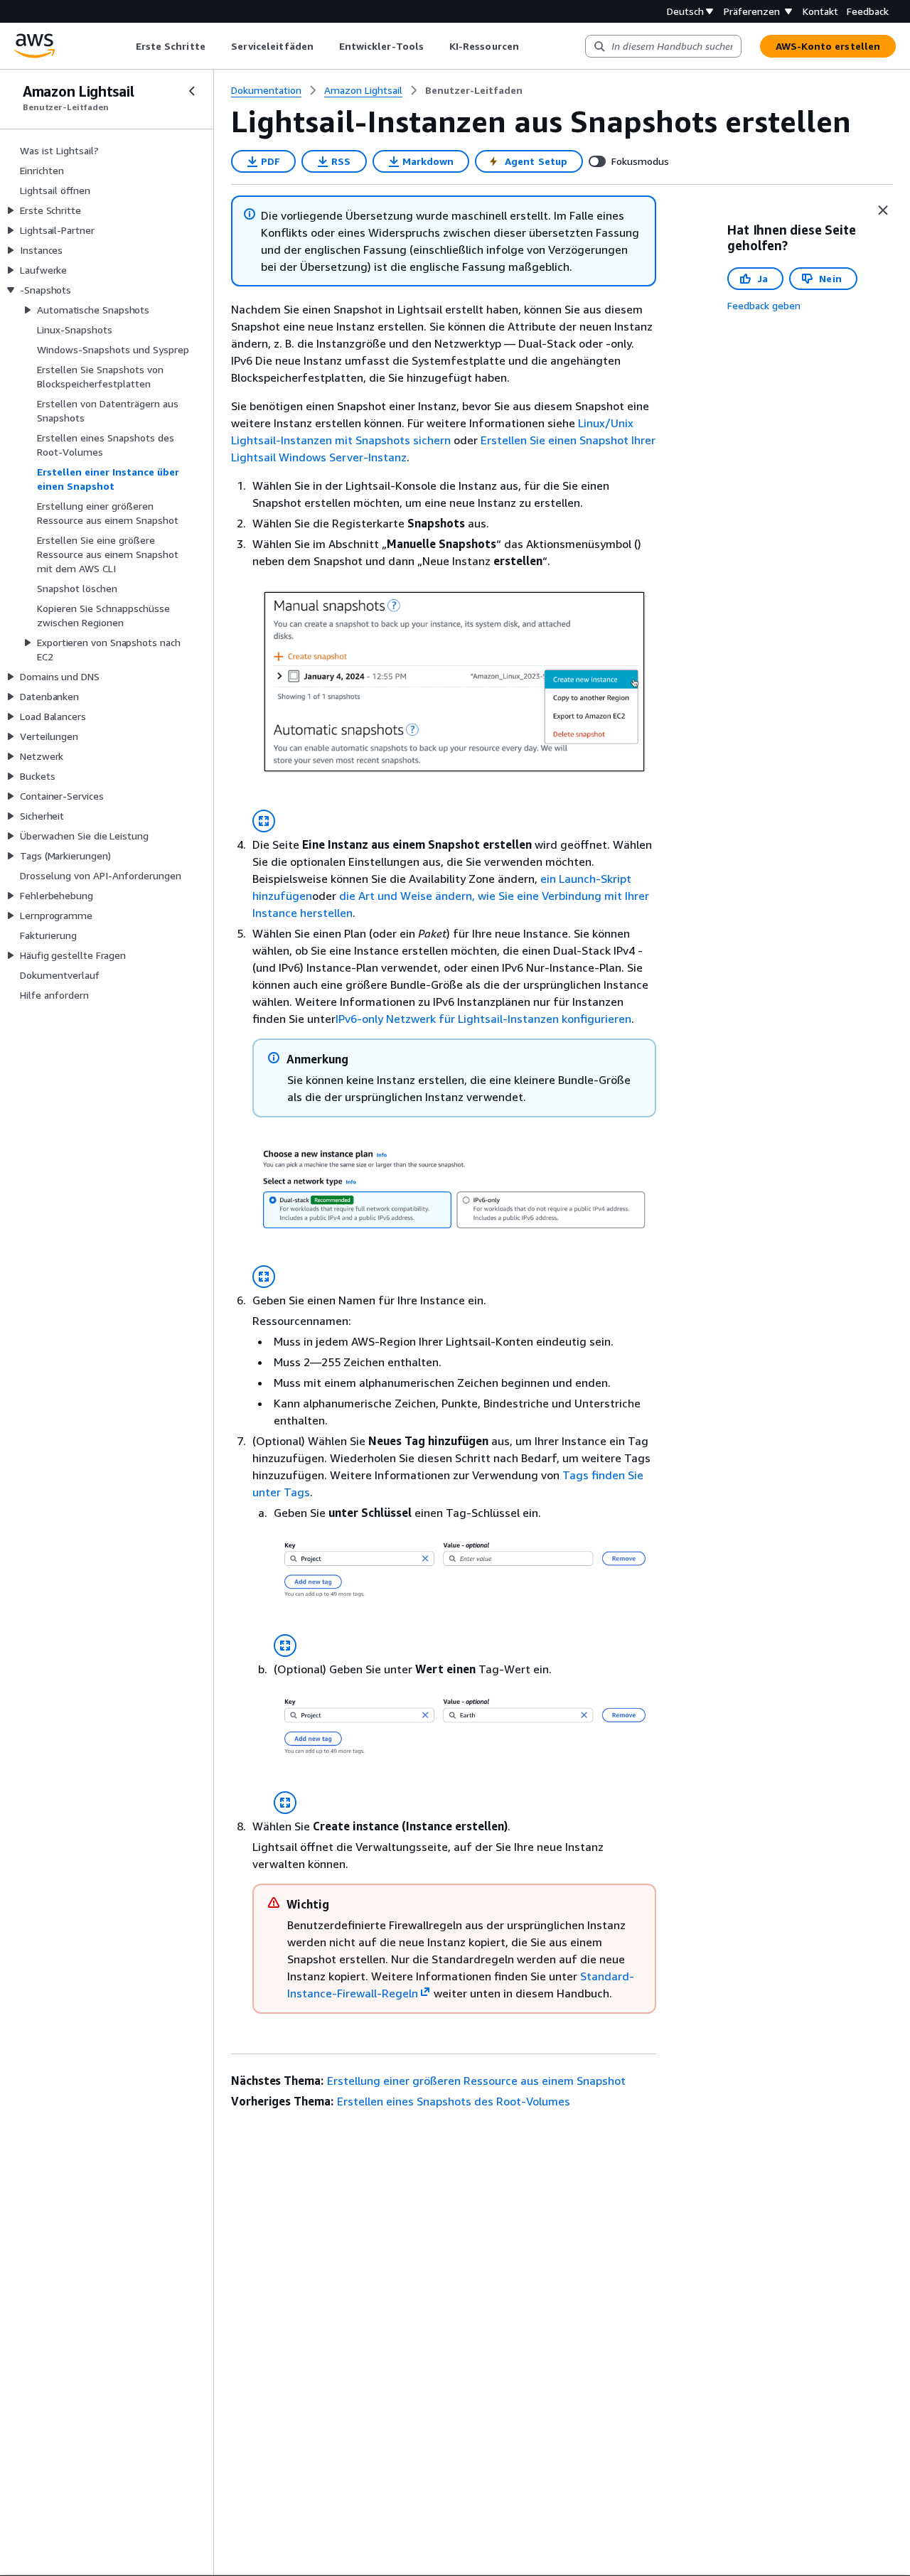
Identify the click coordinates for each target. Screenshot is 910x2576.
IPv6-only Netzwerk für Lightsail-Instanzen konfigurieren (483, 1019)
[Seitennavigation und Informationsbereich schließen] (883, 210)
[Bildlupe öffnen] (264, 821)
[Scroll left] (125, 46)
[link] (474, 90)
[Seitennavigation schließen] (192, 91)
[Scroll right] (529, 46)
